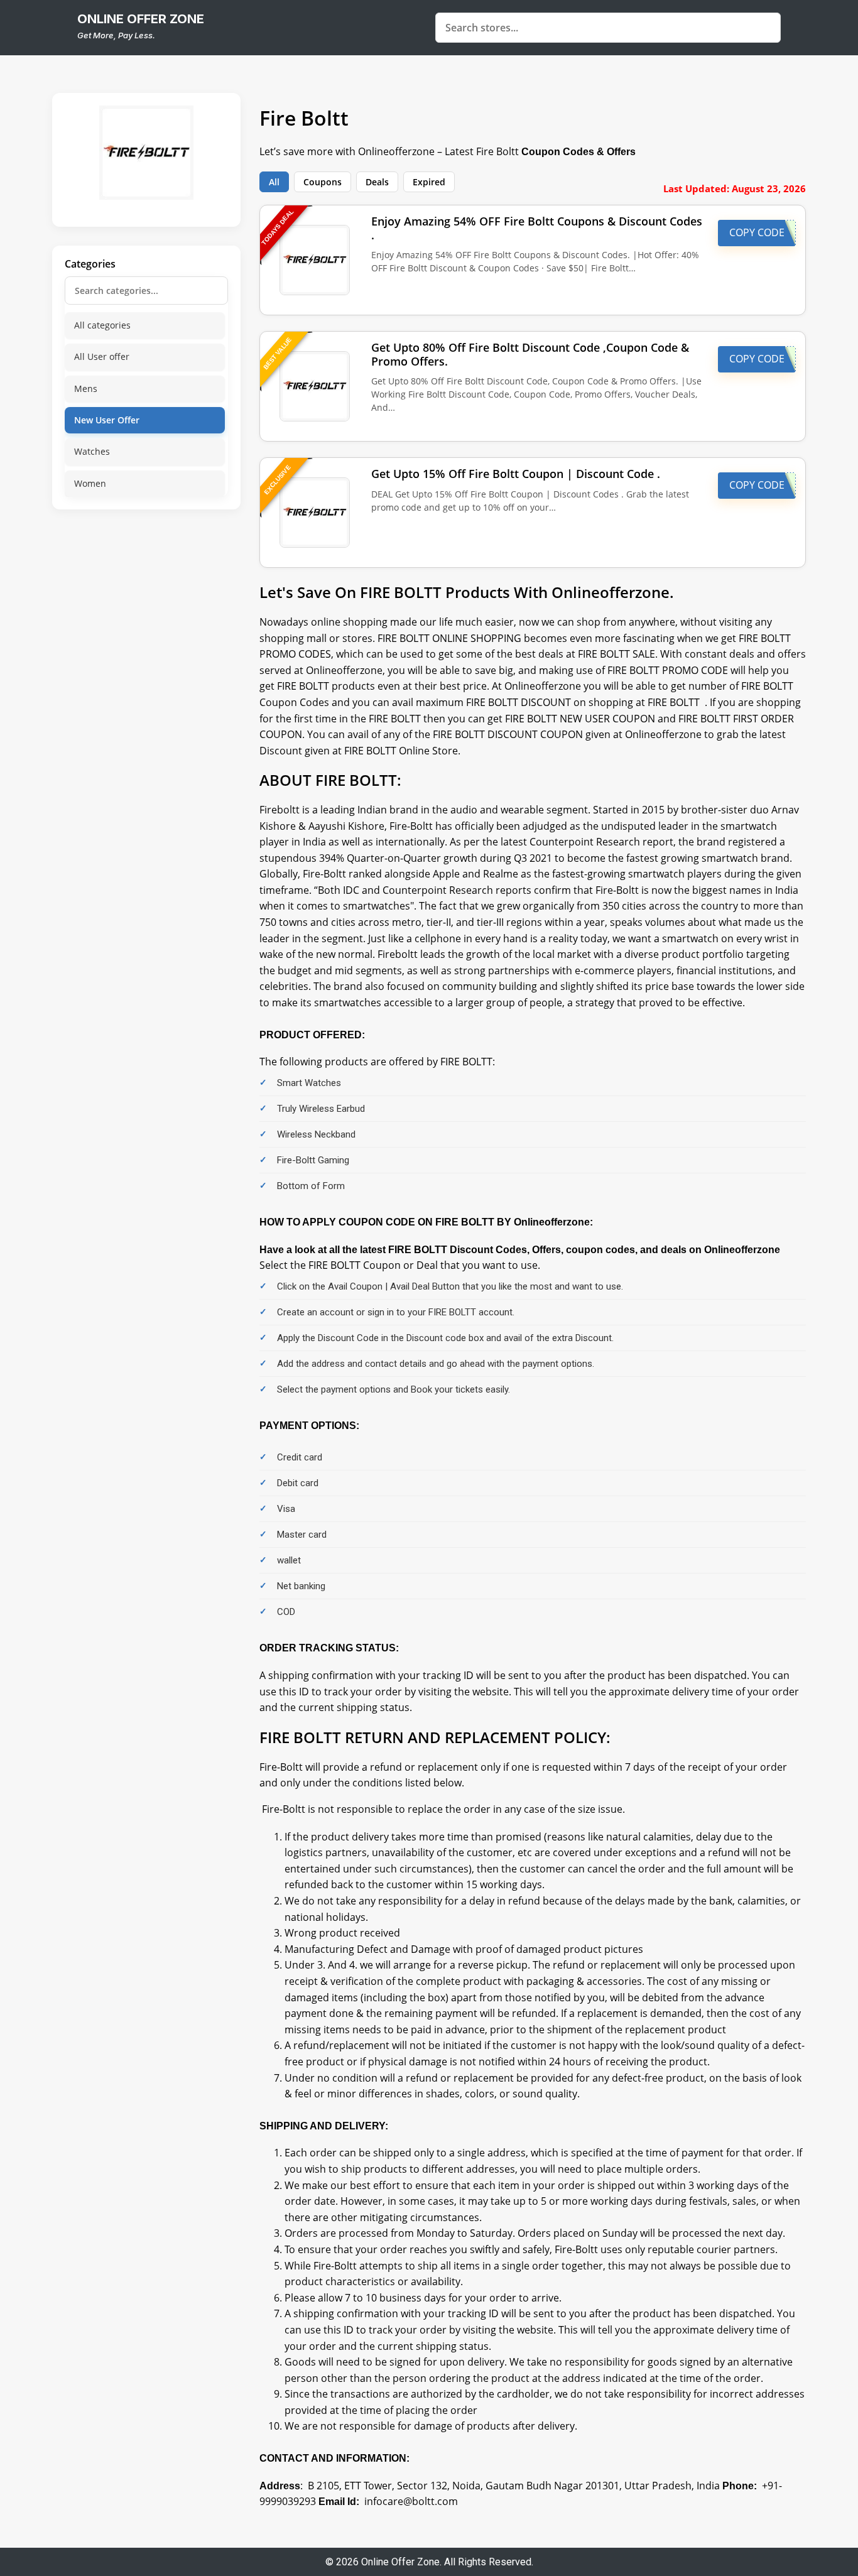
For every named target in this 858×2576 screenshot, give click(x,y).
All (274, 182)
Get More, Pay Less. (116, 35)
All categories (102, 325)
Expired (429, 182)
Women (90, 483)
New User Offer (107, 420)
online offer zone (141, 19)
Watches (92, 451)
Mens (86, 389)
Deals (377, 182)
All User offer (102, 356)
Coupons (323, 182)
